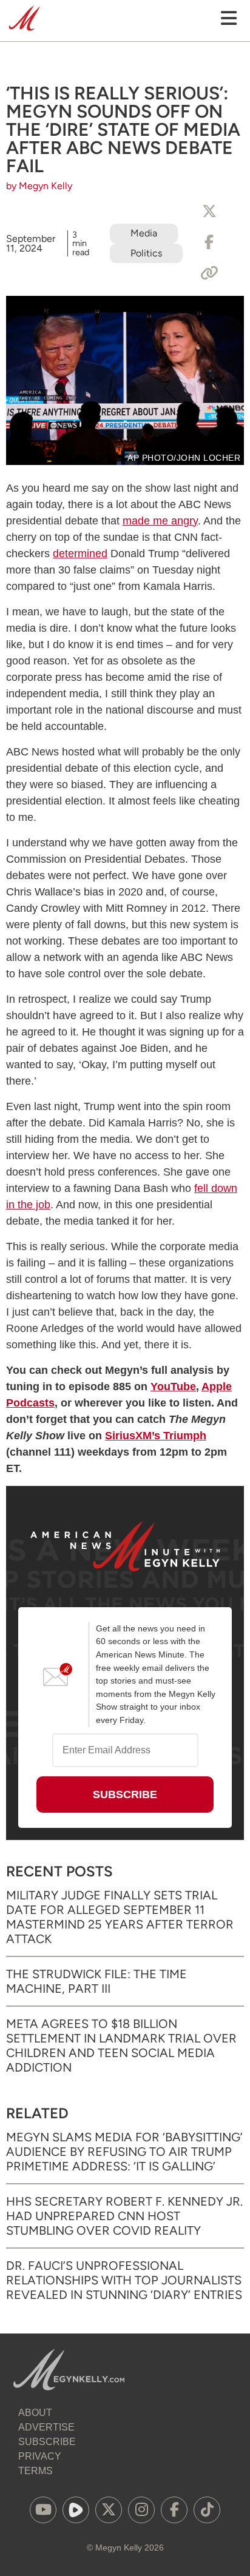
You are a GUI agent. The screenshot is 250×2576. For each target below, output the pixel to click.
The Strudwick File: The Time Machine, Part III (96, 1981)
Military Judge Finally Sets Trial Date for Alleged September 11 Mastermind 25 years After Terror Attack (120, 1917)
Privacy (40, 2456)
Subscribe (47, 2442)
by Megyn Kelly (39, 186)
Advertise (46, 2427)
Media (144, 233)
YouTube (173, 1387)
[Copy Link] (209, 273)
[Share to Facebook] (209, 243)
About (35, 2413)
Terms (35, 2471)
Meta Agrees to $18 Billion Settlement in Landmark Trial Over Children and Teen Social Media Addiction (121, 2046)
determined (80, 554)
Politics (146, 253)
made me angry (160, 521)
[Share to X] (209, 212)
